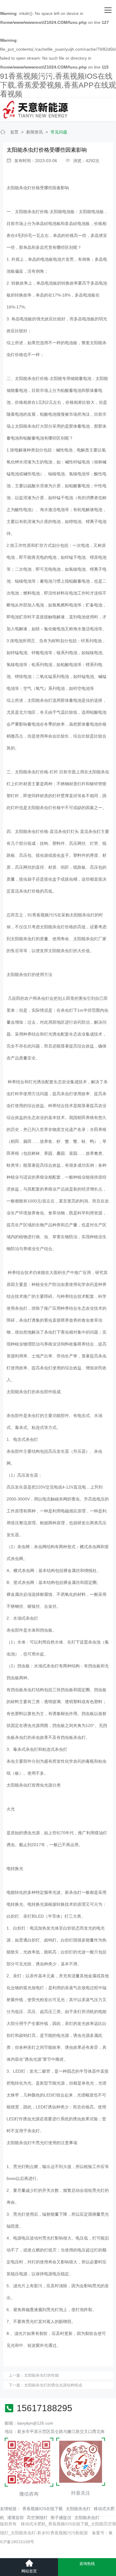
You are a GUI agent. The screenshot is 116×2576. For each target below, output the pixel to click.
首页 (14, 132)
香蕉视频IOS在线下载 (43, 2509)
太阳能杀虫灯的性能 (41, 2375)
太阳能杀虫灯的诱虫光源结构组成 (53, 2385)
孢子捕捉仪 (61, 2518)
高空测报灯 (37, 2518)
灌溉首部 (15, 2518)
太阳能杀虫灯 (78, 2509)
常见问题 (59, 132)
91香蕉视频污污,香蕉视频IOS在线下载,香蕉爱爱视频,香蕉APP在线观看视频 (58, 85)
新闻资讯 (35, 132)
